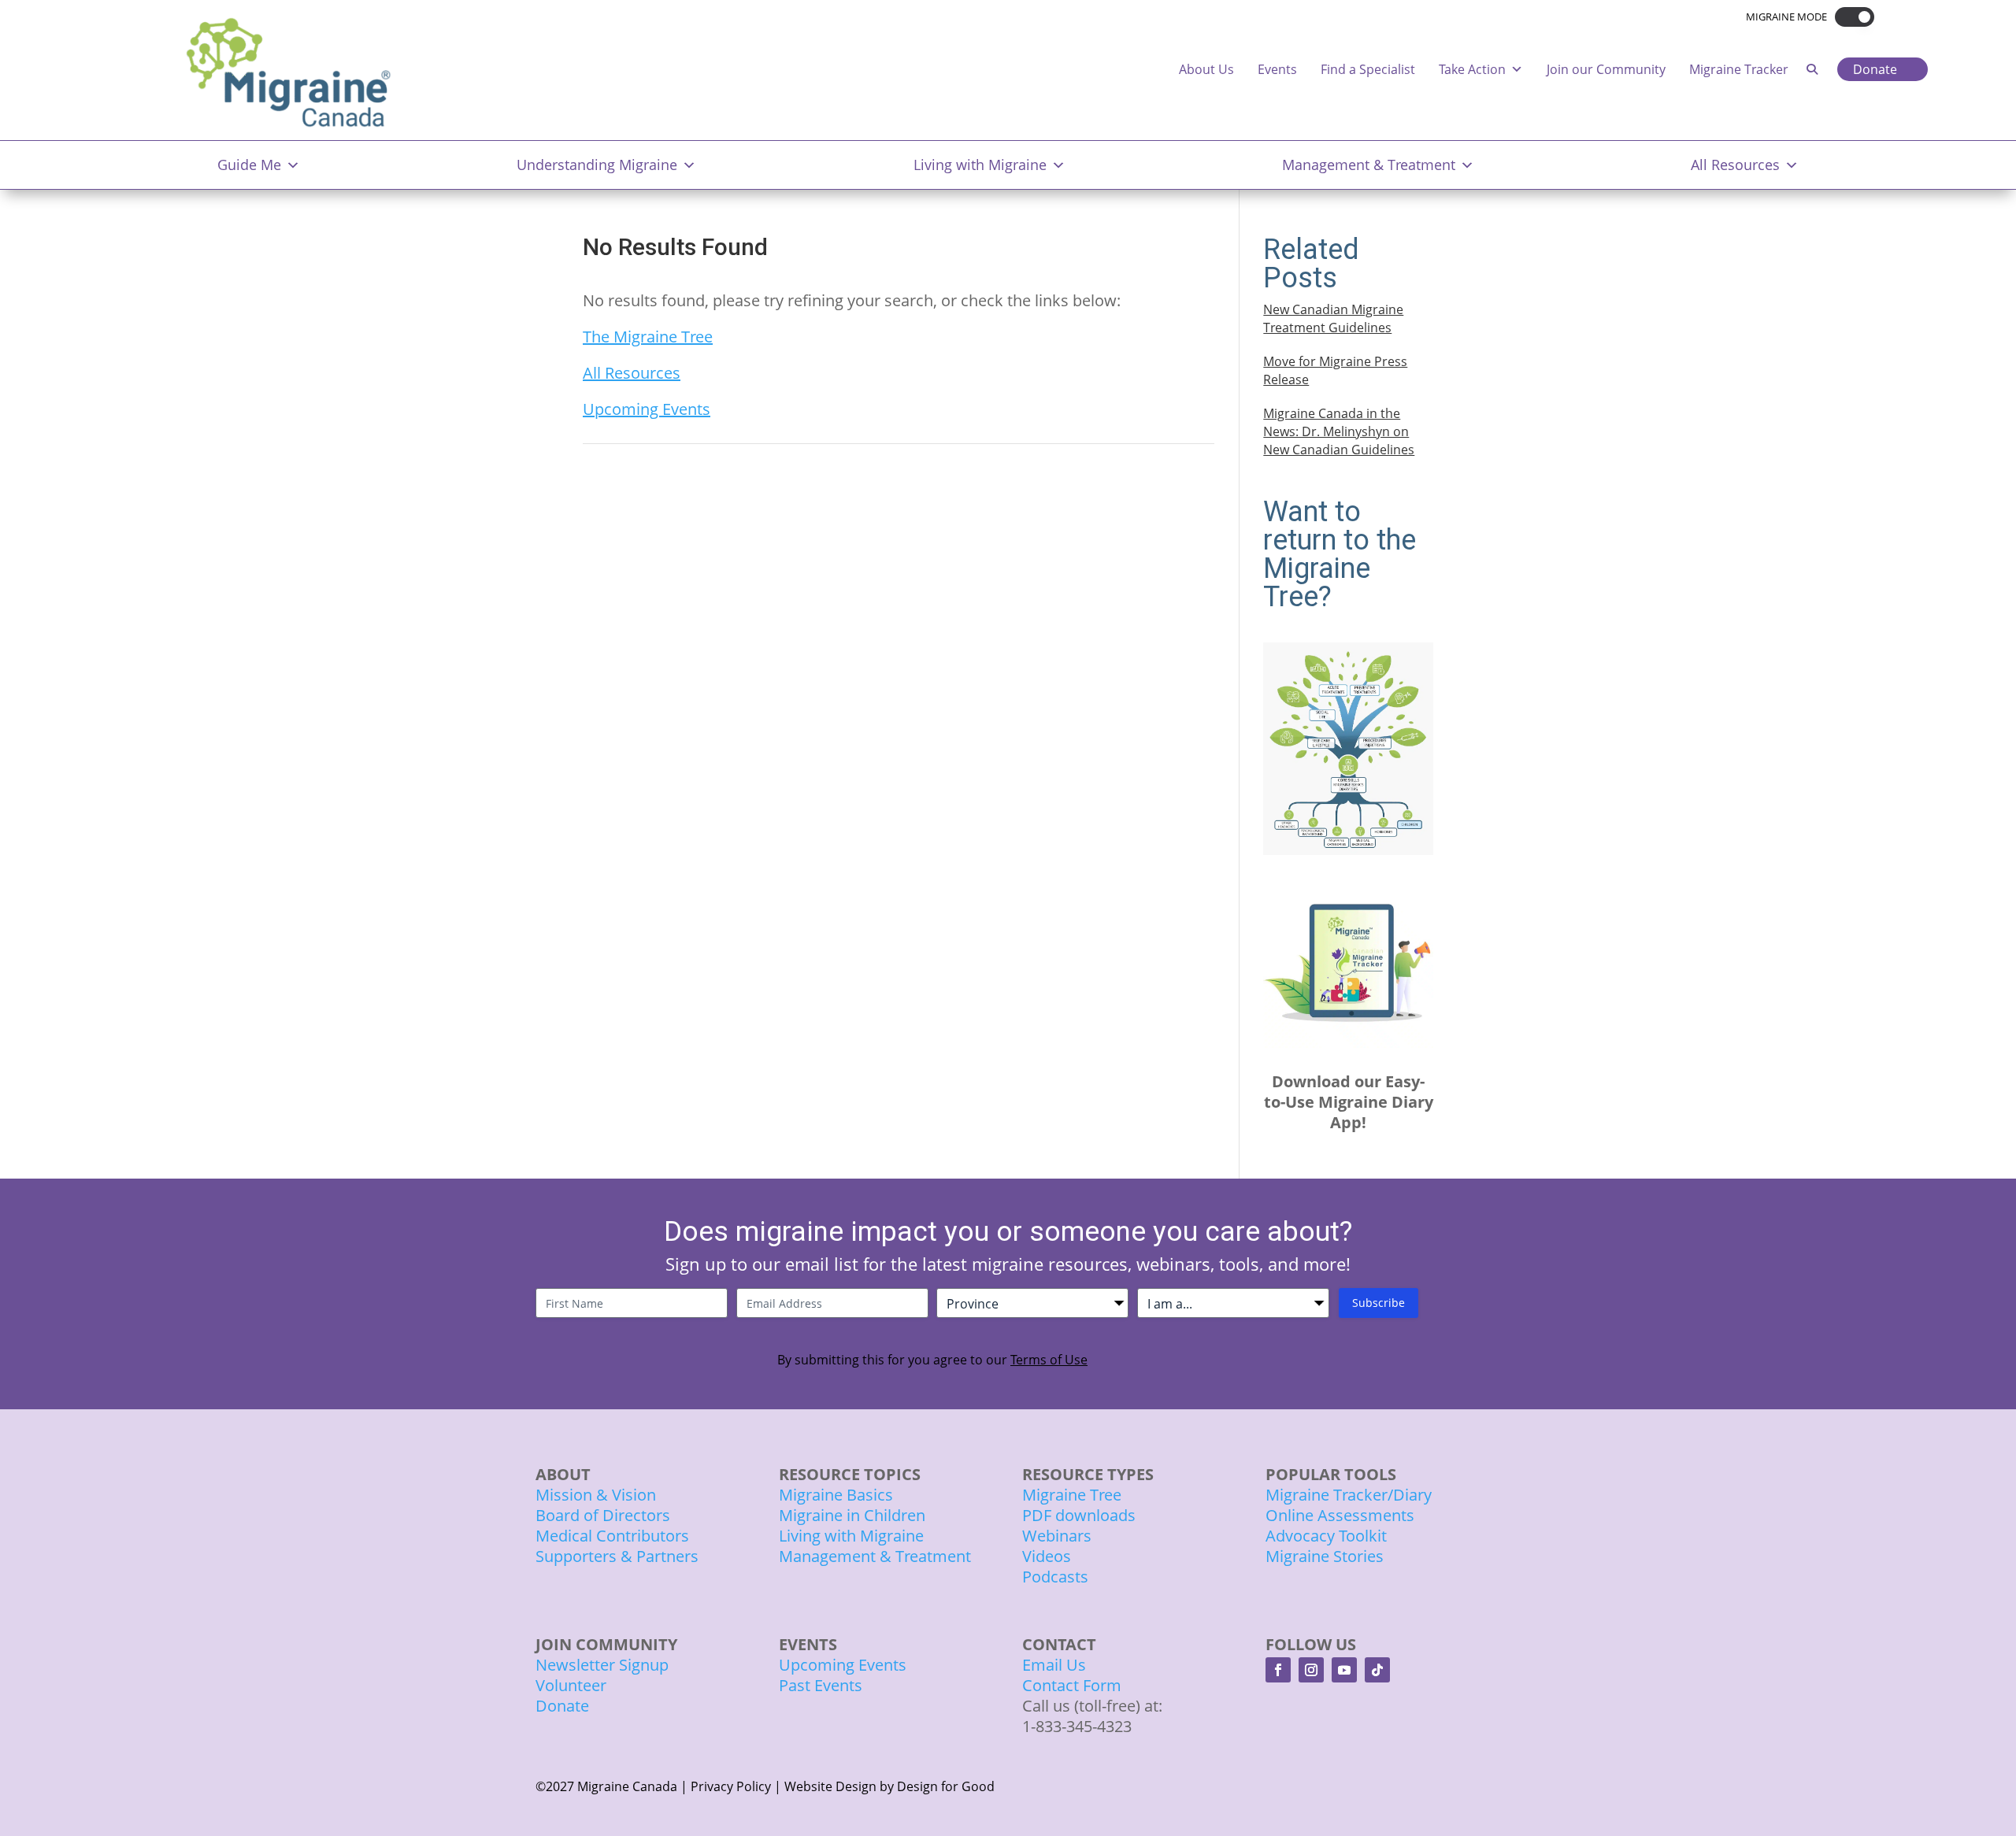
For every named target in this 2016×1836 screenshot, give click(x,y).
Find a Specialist (1368, 69)
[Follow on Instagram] (1311, 1670)
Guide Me (249, 165)
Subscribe (1379, 1303)
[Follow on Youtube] (1344, 1670)
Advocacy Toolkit (1326, 1536)
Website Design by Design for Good (889, 1786)
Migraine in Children (852, 1515)
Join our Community (1606, 69)
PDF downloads (1079, 1515)
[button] (1851, 17)
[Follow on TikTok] (1377, 1670)
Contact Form (1072, 1685)
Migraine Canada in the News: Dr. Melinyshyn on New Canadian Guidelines (1339, 431)
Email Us (1054, 1665)
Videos (1047, 1556)
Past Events (821, 1685)
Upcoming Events (647, 409)
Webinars (1057, 1536)
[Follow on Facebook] (1278, 1670)
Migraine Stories (1325, 1556)
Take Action (1472, 69)
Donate (1875, 69)
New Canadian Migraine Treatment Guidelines (1333, 318)
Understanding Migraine (597, 165)
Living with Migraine (980, 165)
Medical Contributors (612, 1536)
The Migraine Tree (648, 337)
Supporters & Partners (617, 1556)
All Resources (1735, 165)
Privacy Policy (731, 1786)
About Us (1206, 69)
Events (1277, 69)
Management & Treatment (1369, 165)
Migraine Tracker (1739, 69)
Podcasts (1055, 1577)
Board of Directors (603, 1515)
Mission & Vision (596, 1495)
